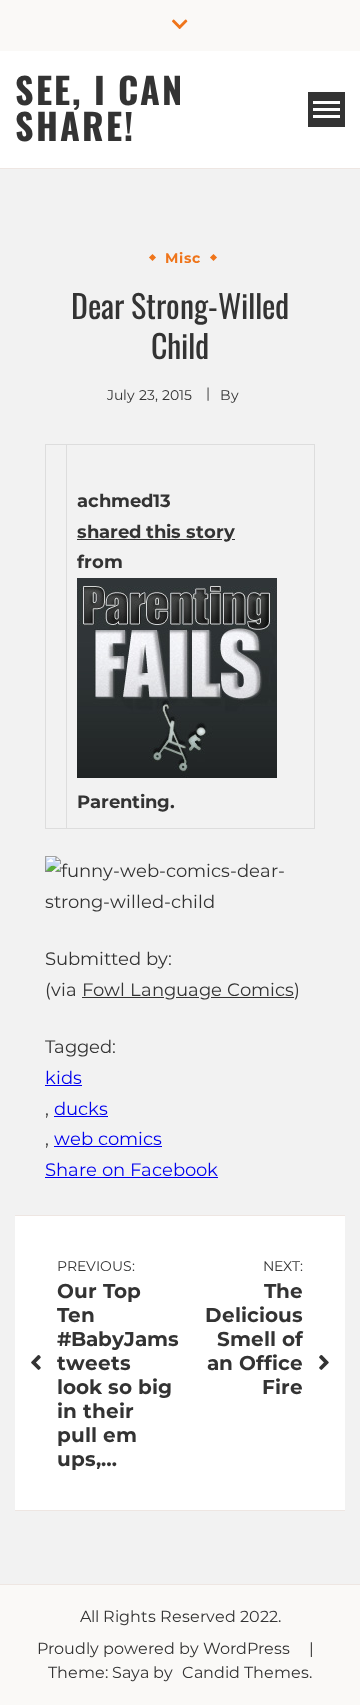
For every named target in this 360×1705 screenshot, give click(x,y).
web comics (108, 1139)
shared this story (156, 532)
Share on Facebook (131, 1170)
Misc (183, 258)
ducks (81, 1109)
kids (63, 1078)
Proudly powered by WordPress (165, 1648)
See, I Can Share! (99, 106)
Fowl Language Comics (188, 990)
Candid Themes (245, 1672)
